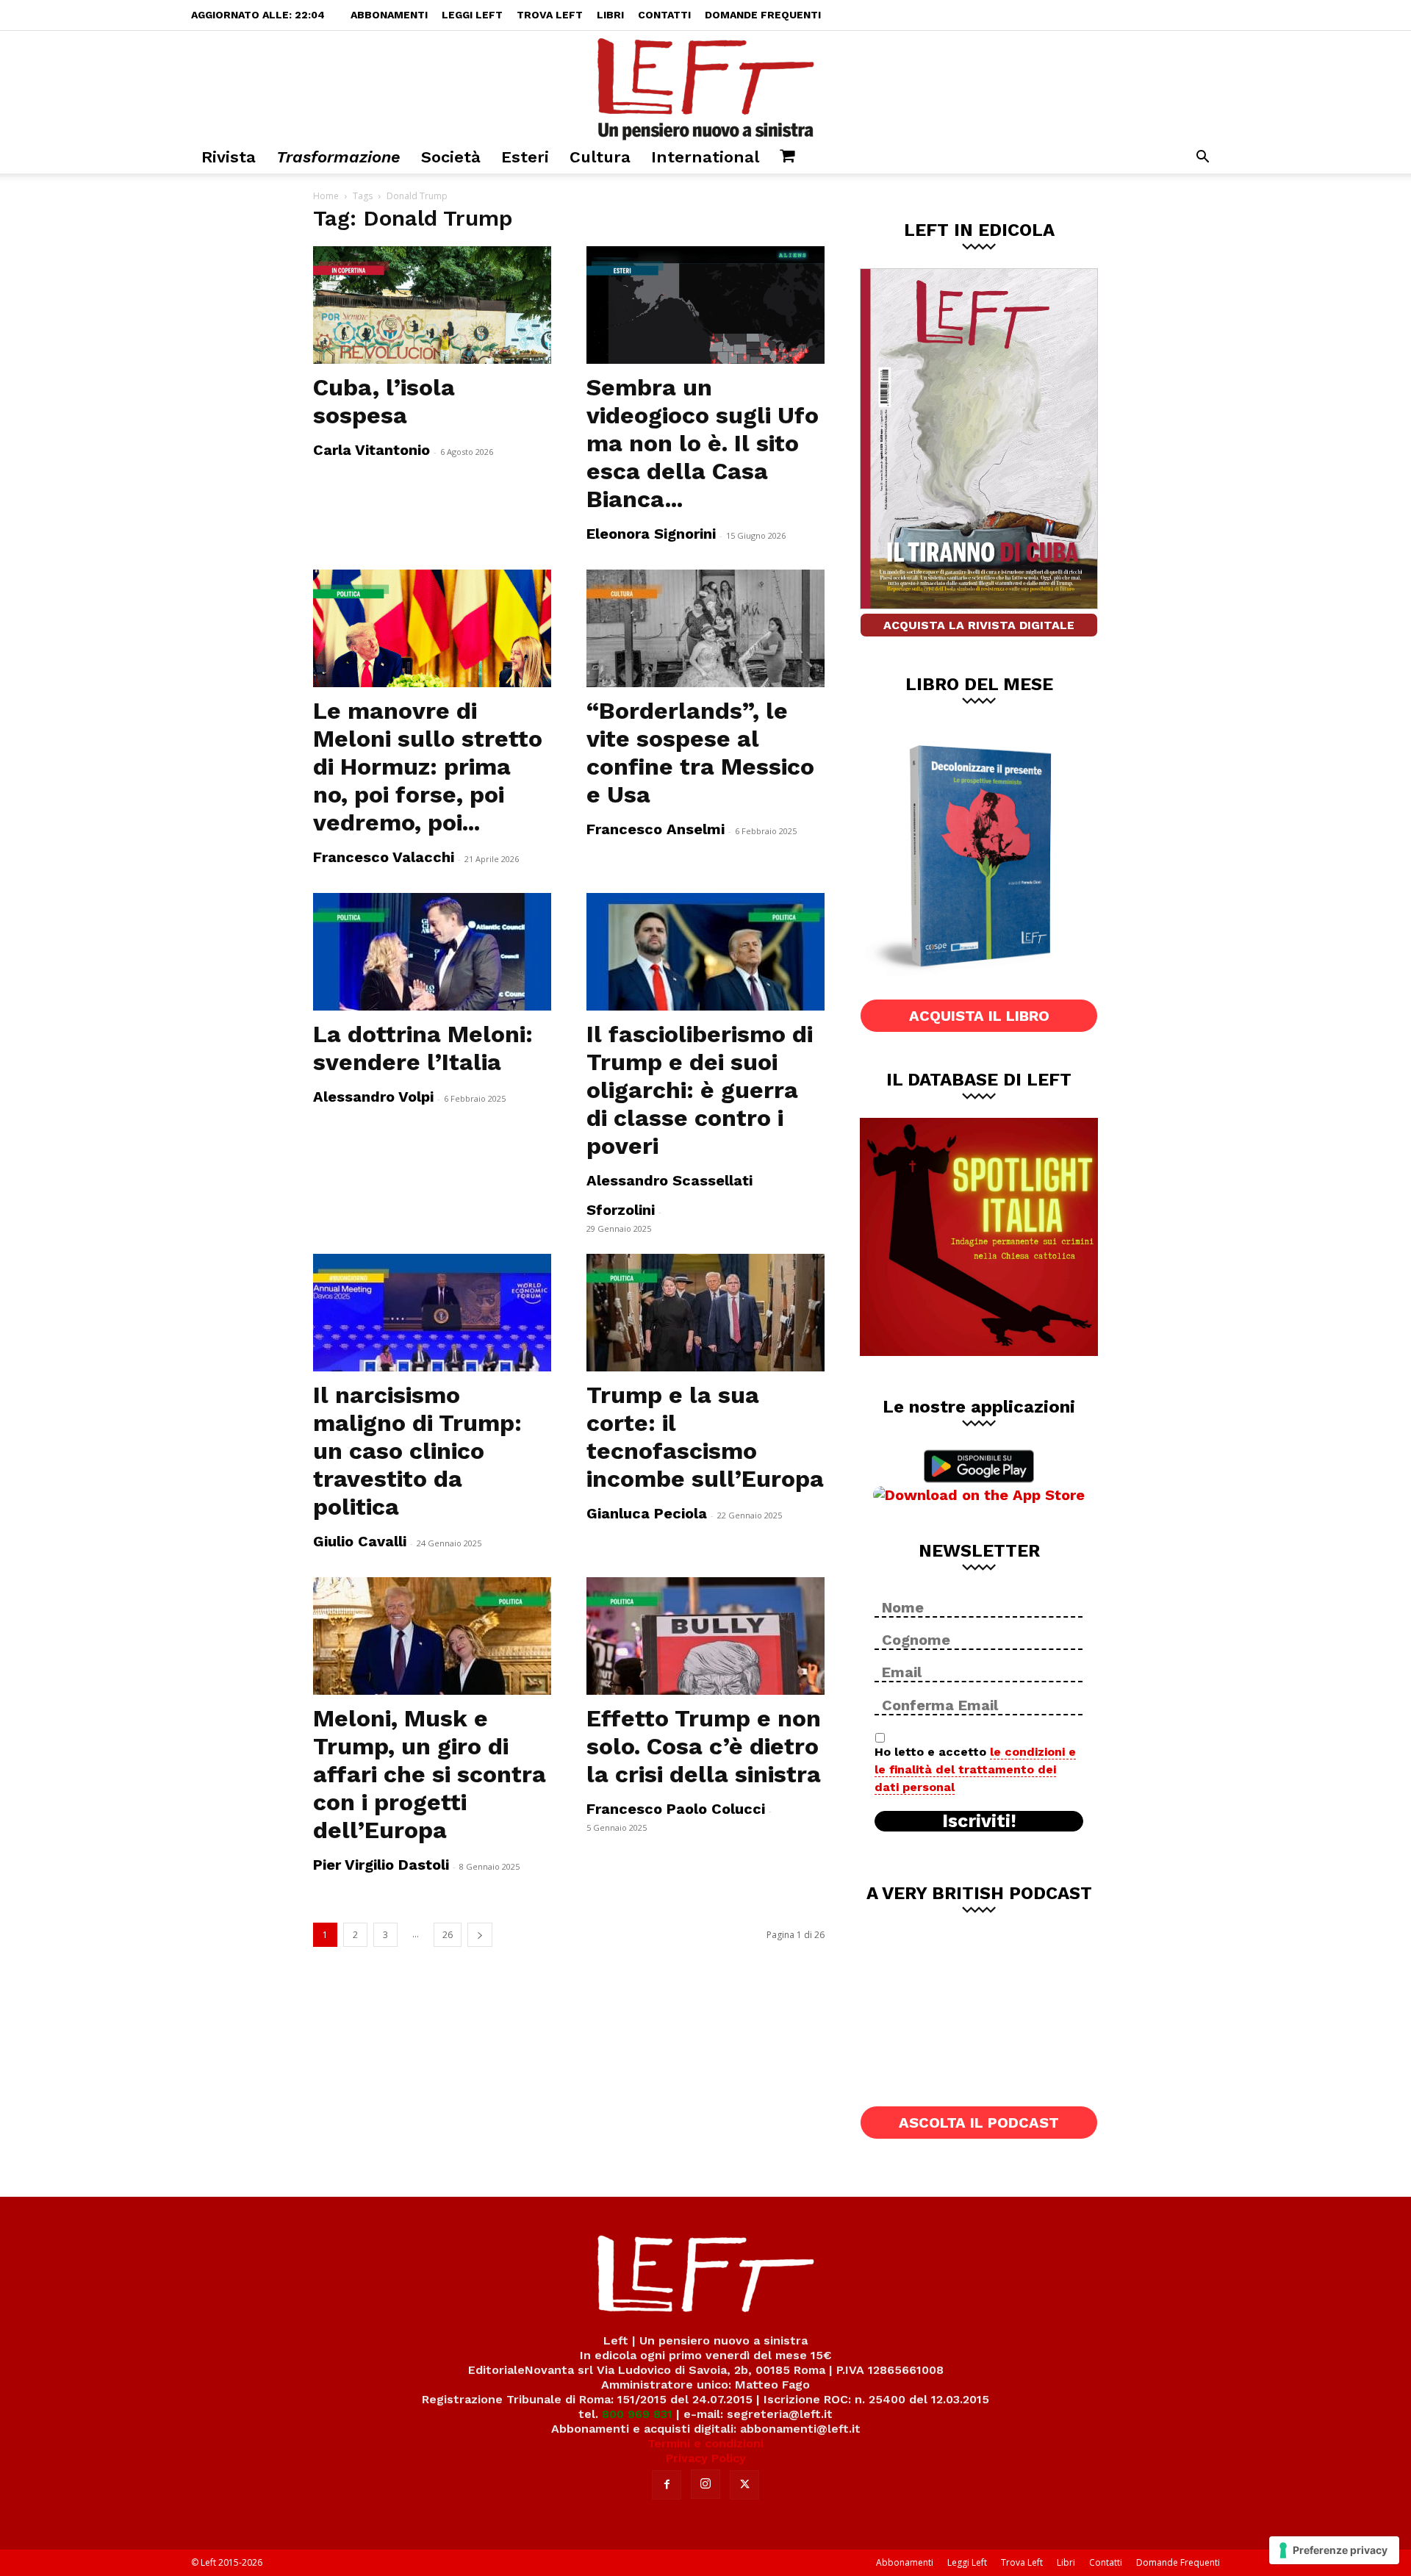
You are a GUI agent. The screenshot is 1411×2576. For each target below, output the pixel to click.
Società (451, 157)
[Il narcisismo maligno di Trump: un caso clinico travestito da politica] (432, 1313)
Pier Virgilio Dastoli (381, 1865)
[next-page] (480, 1935)
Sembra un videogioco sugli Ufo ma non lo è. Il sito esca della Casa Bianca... (703, 443)
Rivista (229, 157)
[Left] (705, 86)
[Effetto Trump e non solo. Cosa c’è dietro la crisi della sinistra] (705, 1636)
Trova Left (550, 15)
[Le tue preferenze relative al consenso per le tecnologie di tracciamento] (1334, 2550)
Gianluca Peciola (647, 1513)
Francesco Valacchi (384, 857)
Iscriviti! (979, 1821)
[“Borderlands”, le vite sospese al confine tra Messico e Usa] (705, 628)
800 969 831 (637, 2414)
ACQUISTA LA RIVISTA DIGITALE (979, 625)
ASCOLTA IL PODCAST (979, 2123)
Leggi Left (472, 15)
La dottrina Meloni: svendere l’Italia (423, 1048)
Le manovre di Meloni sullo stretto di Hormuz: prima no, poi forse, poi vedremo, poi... (428, 767)
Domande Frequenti (763, 15)
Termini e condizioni (705, 2443)
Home (326, 196)
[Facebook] (667, 2485)
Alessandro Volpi (373, 1097)
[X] (744, 2485)
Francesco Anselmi (656, 829)
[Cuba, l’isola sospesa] (432, 305)
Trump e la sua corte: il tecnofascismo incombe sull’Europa (705, 1437)
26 (448, 1935)
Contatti (664, 15)
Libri (610, 15)
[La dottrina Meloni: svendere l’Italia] (432, 952)
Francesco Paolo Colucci (676, 1809)
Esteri (525, 157)
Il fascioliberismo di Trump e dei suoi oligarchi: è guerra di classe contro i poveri (700, 1090)
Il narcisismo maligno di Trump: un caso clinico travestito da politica (417, 1451)
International (705, 157)
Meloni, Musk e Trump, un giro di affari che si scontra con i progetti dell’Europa (430, 1774)
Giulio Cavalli (360, 1541)
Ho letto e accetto (975, 1769)
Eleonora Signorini (651, 534)
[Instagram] (705, 2484)
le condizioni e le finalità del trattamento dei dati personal (975, 1769)
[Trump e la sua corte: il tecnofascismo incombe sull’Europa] (705, 1313)
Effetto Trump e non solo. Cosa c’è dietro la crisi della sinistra (704, 1746)
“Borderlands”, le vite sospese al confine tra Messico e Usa (700, 753)
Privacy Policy (706, 2458)
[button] (1202, 158)
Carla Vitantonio (371, 450)
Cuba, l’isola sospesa (384, 401)
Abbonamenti (389, 15)
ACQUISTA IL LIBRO (979, 1016)
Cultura (600, 157)
